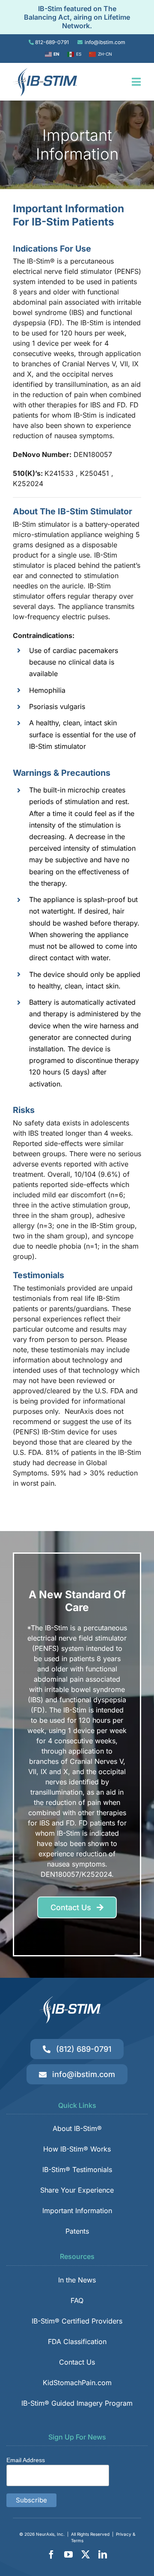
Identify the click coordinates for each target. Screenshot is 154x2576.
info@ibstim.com (105, 42)
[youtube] (68, 2555)
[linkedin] (103, 2555)
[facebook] (51, 2555)
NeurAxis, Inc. (50, 2534)
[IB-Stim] (45, 71)
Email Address (26, 2460)
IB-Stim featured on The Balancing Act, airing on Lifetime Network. (77, 17)
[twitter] (86, 2555)
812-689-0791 (52, 42)
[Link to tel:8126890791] (31, 42)
